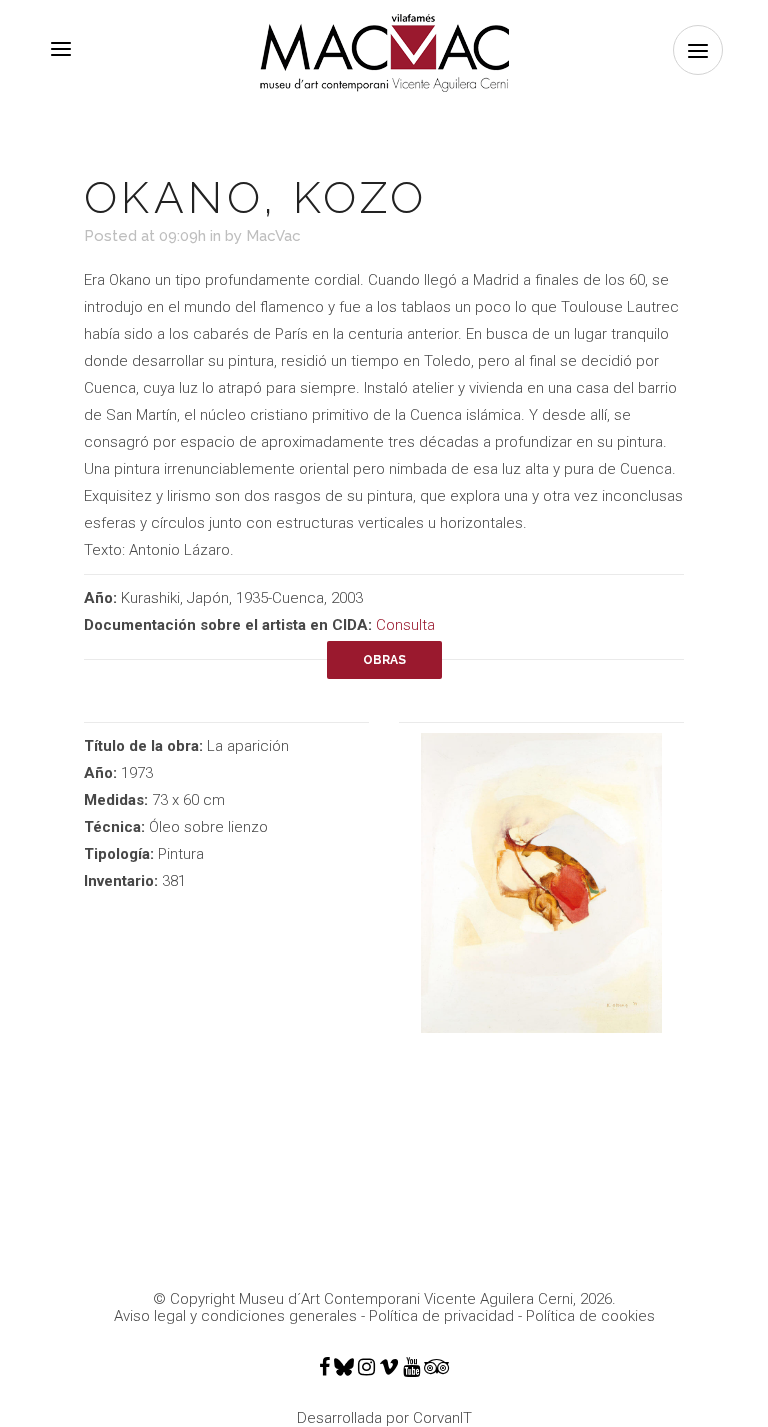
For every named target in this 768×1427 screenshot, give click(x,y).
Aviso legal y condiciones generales (235, 1316)
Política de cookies (590, 1316)
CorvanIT (442, 1418)
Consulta (405, 625)
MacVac (273, 236)
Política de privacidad (441, 1316)
